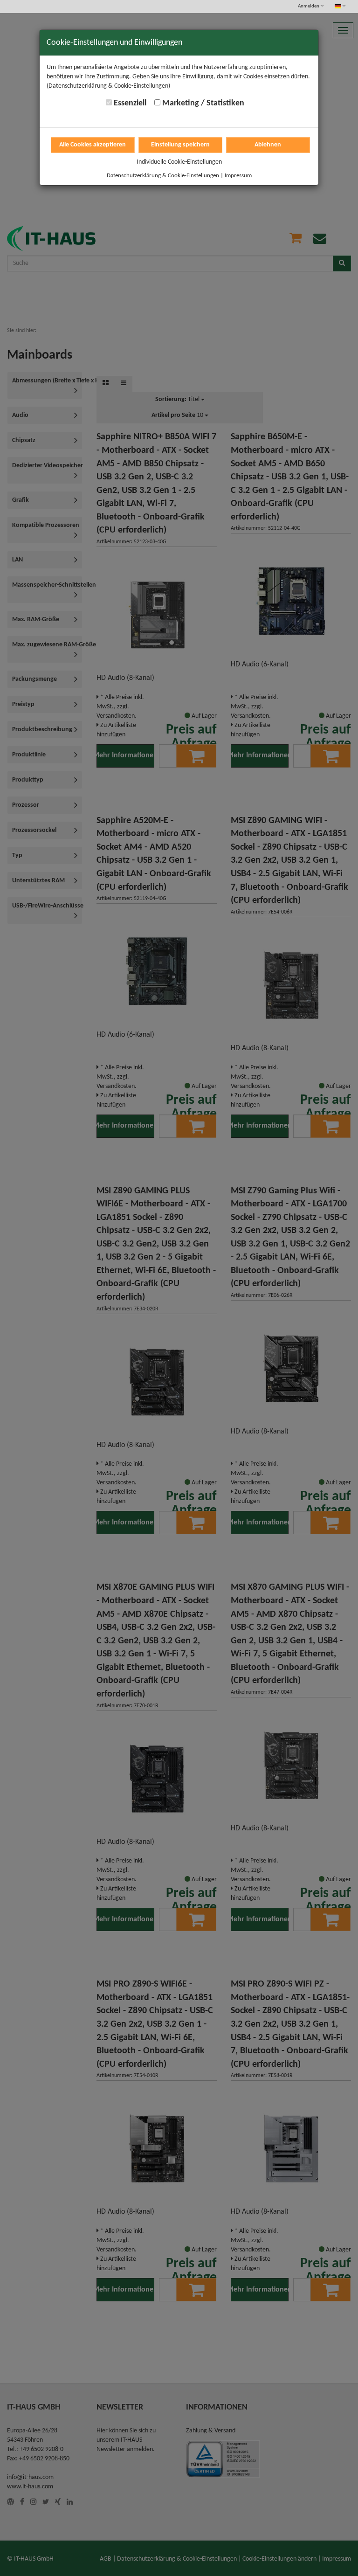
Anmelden (309, 6)
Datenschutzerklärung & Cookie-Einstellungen (163, 176)
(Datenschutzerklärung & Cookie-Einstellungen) (108, 86)
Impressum (238, 176)
